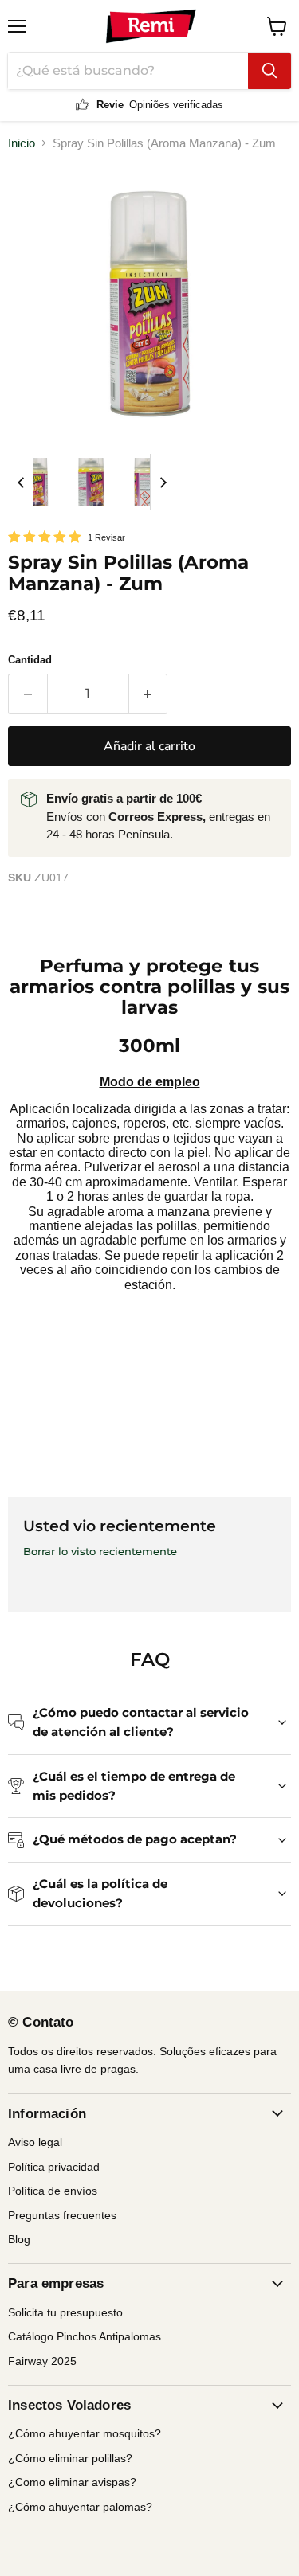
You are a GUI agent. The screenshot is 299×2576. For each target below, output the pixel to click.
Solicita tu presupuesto (65, 2312)
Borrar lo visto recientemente (100, 1552)
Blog (19, 2239)
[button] (36, 482)
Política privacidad (54, 2167)
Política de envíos (53, 2191)
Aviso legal (35, 2142)
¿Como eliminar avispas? (72, 2482)
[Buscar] (269, 71)
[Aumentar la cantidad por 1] (149, 694)
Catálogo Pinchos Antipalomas (85, 2336)
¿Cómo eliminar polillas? (70, 2458)
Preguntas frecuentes (62, 2215)
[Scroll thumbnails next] (163, 482)
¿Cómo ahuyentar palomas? (80, 2507)
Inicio (22, 143)
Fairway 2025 (42, 2361)
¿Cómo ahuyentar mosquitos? (85, 2433)
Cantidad (30, 660)
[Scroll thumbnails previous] (21, 482)
